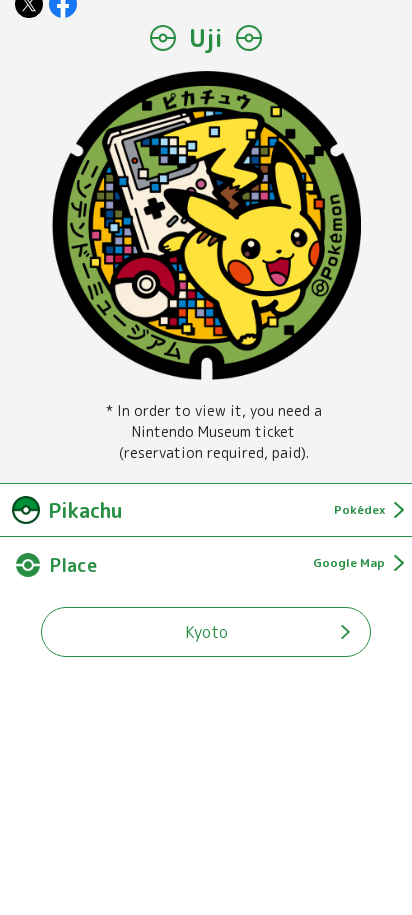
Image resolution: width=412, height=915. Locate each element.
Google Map (349, 562)
